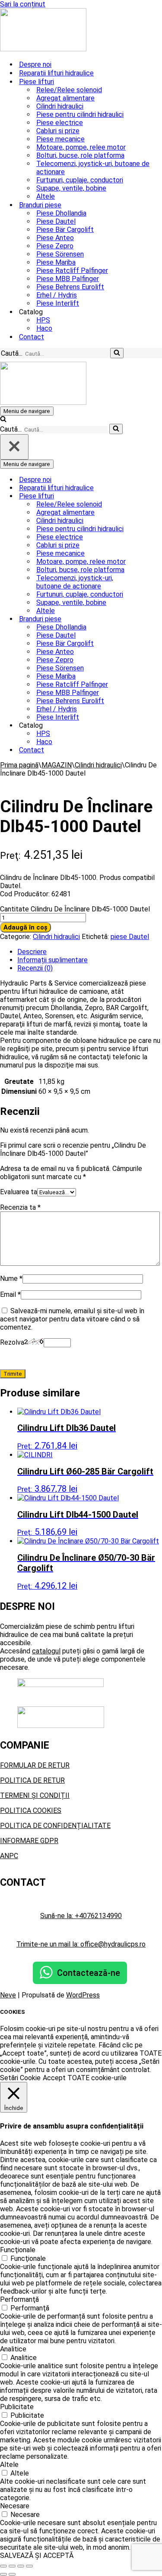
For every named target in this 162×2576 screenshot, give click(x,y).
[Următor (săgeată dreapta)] (12, 2574)
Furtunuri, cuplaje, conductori (80, 180)
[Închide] (14, 447)
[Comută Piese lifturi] (151, 496)
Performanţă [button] (19, 2299)
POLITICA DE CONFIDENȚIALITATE (55, 1826)
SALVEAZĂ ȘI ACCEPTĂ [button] (37, 2556)
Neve (8, 1995)
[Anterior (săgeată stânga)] (3, 2574)
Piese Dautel (56, 221)
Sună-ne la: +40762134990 (81, 1916)
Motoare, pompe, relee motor (81, 147)
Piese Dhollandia (61, 213)
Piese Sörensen (60, 254)
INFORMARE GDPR (29, 1841)
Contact (32, 337)
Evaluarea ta (19, 1192)
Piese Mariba (56, 262)
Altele (46, 196)
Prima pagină (19, 765)
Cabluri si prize (58, 131)
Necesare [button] (15, 2506)
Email (10, 1294)
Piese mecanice (60, 139)
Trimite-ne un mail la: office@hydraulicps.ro (81, 1944)
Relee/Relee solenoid (69, 90)
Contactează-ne (89, 1973)
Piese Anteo (55, 238)
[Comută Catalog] (151, 725)
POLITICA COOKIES (31, 1811)
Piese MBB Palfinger (68, 279)
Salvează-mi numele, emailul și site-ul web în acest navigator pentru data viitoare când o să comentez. (72, 1319)
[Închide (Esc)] (29, 2566)
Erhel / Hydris (57, 295)
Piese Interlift (58, 303)
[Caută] (117, 353)
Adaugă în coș (25, 927)
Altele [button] (9, 2465)
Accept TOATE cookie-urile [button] (85, 2078)
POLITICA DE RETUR (32, 1780)
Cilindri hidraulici (60, 106)
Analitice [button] (13, 2349)
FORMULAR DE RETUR (35, 1765)
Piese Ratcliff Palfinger (72, 271)
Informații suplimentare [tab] (52, 960)
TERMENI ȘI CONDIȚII (35, 1795)
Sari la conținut (23, 4)
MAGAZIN (57, 765)
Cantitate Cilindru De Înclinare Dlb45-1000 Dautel (75, 909)
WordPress (83, 1995)
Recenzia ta (20, 1207)
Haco (44, 328)
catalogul (46, 1651)
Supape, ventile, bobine (71, 188)
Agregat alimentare (65, 98)
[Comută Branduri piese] (151, 619)
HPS (43, 320)
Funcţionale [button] (18, 2250)
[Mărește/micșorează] (3, 2566)
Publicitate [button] (17, 2407)
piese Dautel (130, 937)
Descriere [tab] (32, 952)
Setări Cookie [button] (20, 2078)
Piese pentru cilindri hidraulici (80, 114)
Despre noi (35, 64)
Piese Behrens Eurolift (70, 287)
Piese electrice (60, 123)
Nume (11, 1279)
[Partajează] (21, 2566)
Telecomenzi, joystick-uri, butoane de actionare (93, 168)
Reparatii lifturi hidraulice (56, 73)
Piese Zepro (55, 246)
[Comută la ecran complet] (12, 2566)
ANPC (9, 1856)
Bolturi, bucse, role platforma (80, 155)
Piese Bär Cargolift (65, 230)
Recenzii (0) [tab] (35, 968)
